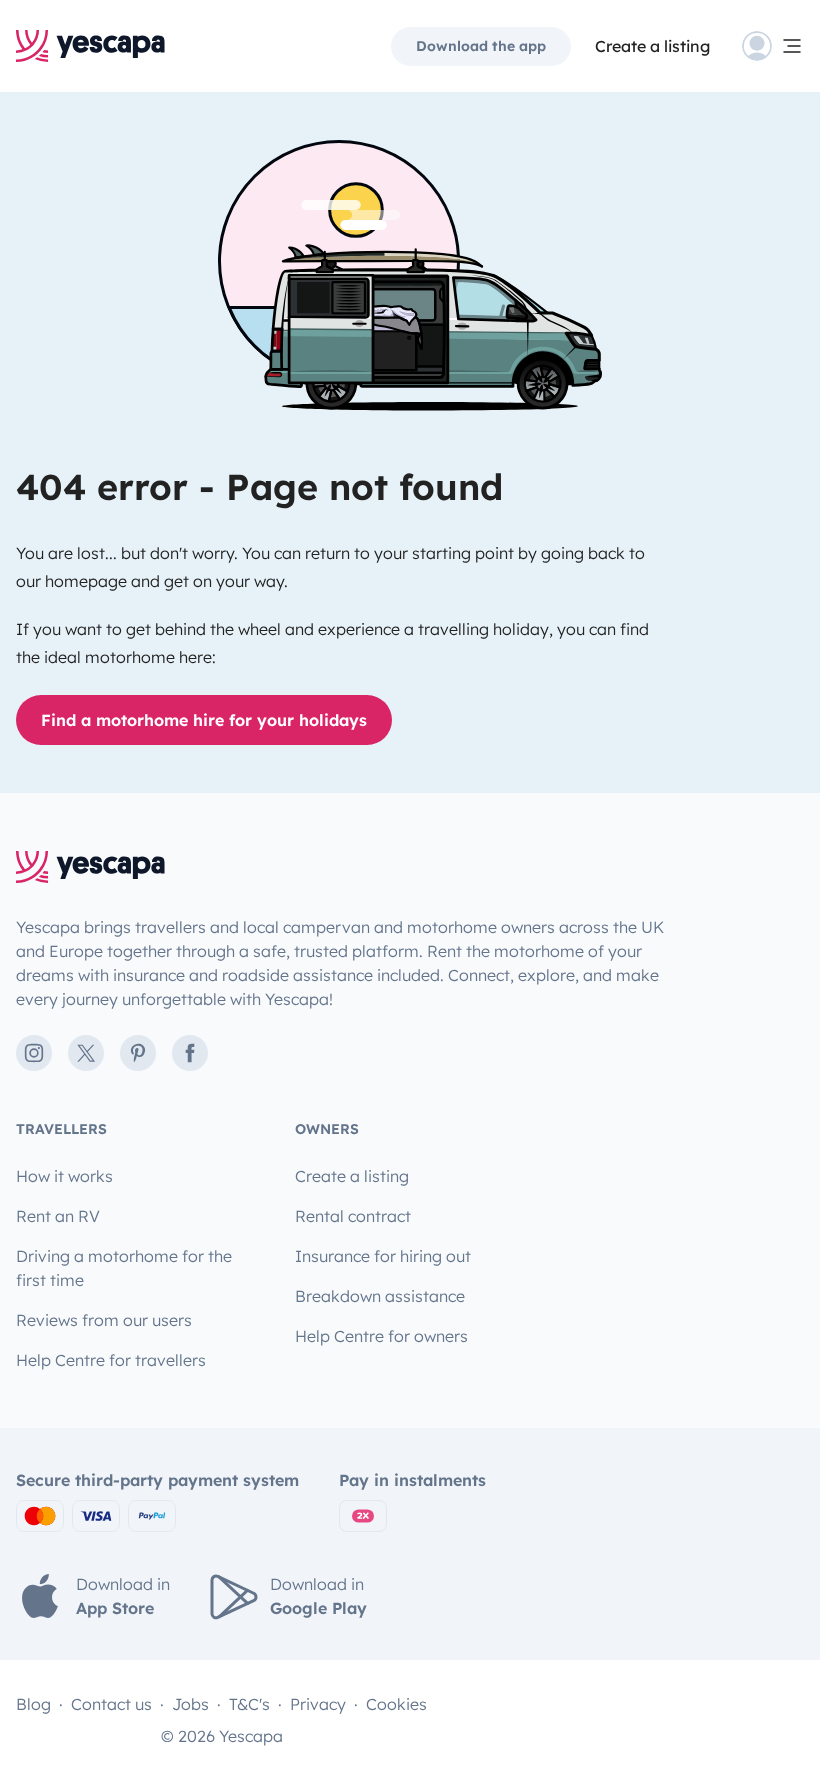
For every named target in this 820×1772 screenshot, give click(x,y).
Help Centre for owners (381, 1336)
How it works (64, 1176)
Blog (33, 1704)
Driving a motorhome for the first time (124, 1268)
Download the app (481, 46)
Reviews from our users (104, 1320)
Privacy (318, 1704)
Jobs (190, 1704)
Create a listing (652, 46)
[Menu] (773, 46)
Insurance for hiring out (383, 1256)
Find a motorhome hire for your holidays (204, 720)
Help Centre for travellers (111, 1360)
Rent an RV (58, 1216)
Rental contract (353, 1216)
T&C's (249, 1704)
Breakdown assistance (380, 1296)
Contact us (111, 1704)
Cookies (396, 1704)
